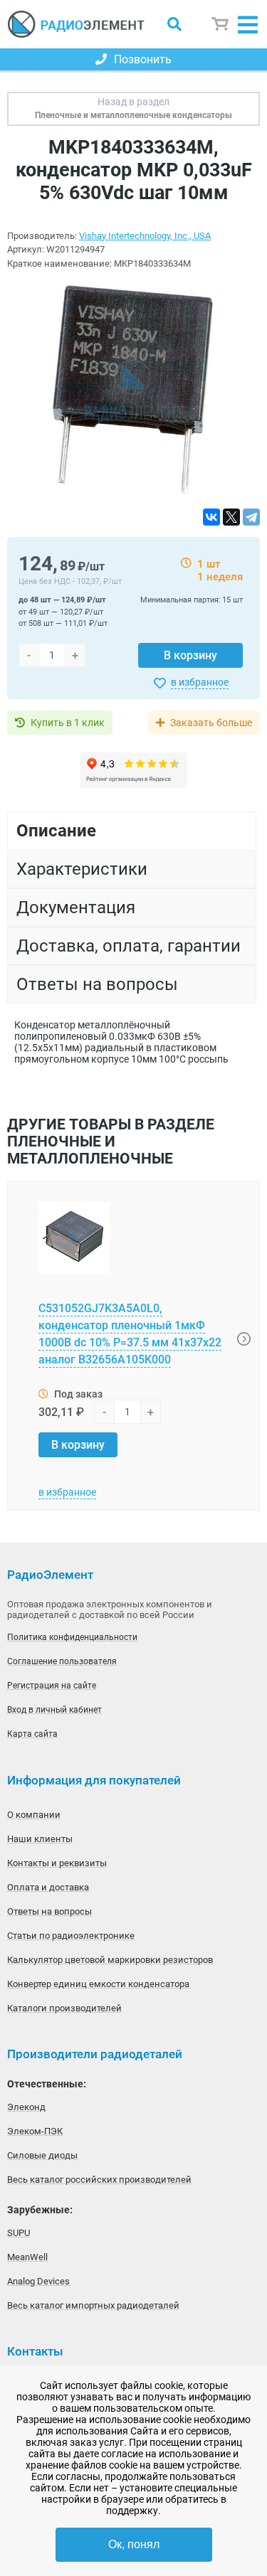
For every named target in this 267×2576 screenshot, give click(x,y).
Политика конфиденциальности (72, 1637)
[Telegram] (251, 517)
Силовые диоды (42, 2155)
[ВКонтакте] (211, 517)
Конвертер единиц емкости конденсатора (98, 1984)
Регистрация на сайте (52, 1686)
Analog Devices (38, 2281)
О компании (34, 1815)
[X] (231, 517)
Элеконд (26, 2107)
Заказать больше (211, 723)
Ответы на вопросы (49, 1911)
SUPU (19, 2233)
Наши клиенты (40, 1839)
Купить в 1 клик (68, 723)
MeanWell (27, 2257)
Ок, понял (134, 2544)
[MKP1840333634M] (134, 389)
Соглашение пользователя (62, 1661)
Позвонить (143, 59)
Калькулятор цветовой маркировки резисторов (110, 1960)
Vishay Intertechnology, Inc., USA (145, 236)
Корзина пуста (221, 24)
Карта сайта (32, 1734)
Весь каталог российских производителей (99, 2180)
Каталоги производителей (64, 2008)
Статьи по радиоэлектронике (71, 1936)
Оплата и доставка (48, 1887)
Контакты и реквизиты (57, 1863)
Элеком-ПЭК (35, 2131)
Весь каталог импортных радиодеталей (93, 2305)
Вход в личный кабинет (54, 1710)
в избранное (200, 682)
